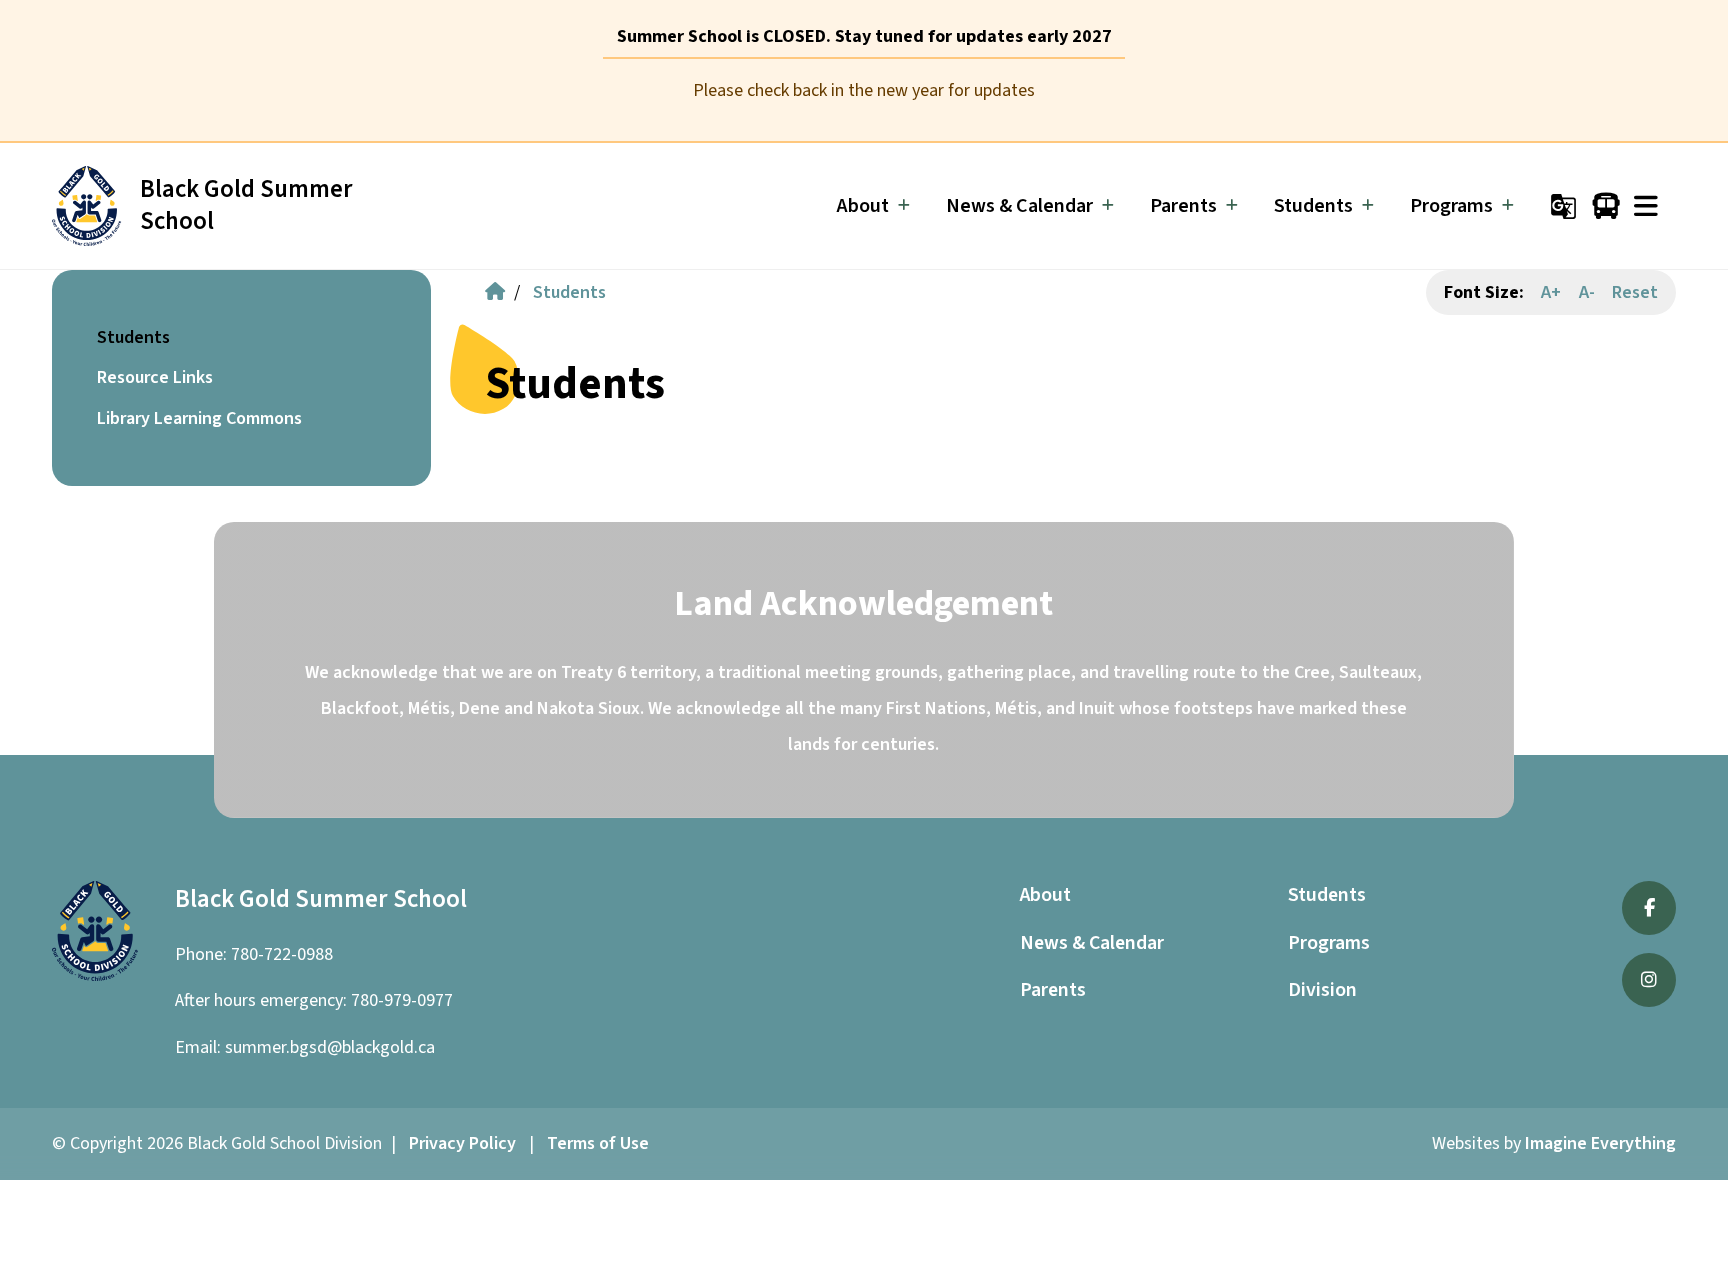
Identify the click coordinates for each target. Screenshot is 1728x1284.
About (1045, 895)
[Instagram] (1649, 980)
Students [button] (133, 337)
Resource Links (155, 377)
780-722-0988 (282, 954)
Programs (1329, 943)
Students (569, 292)
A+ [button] (1551, 292)
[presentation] (1646, 206)
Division (1322, 990)
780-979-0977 (402, 1000)
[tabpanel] (864, 91)
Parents (1053, 990)
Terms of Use (598, 1143)
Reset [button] (1635, 292)
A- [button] (1587, 292)
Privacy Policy (462, 1143)
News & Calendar (1092, 943)
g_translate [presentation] (1563, 206)
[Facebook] (1649, 908)
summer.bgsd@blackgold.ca (330, 1047)
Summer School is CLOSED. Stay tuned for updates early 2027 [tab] (864, 36)
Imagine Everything (1600, 1143)
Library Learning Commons (199, 418)
